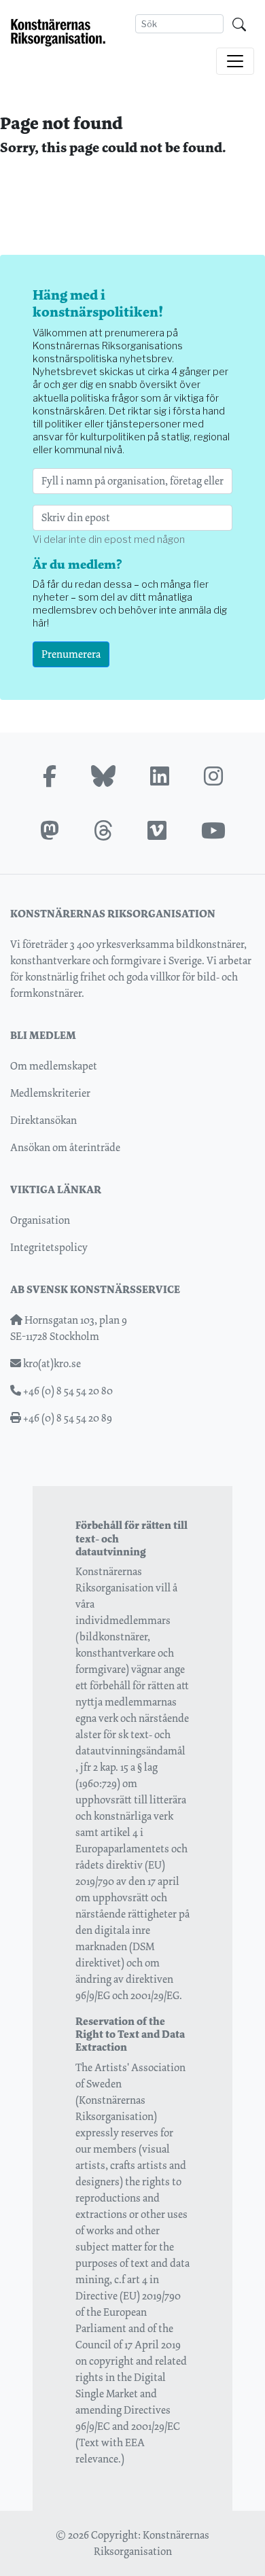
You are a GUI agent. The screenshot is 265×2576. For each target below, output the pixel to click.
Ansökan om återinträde (65, 1147)
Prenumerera (71, 654)
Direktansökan (43, 1120)
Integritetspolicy (49, 1247)
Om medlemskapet (54, 1066)
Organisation (40, 1220)
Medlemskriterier (50, 1093)
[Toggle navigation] (235, 61)
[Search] (239, 24)
